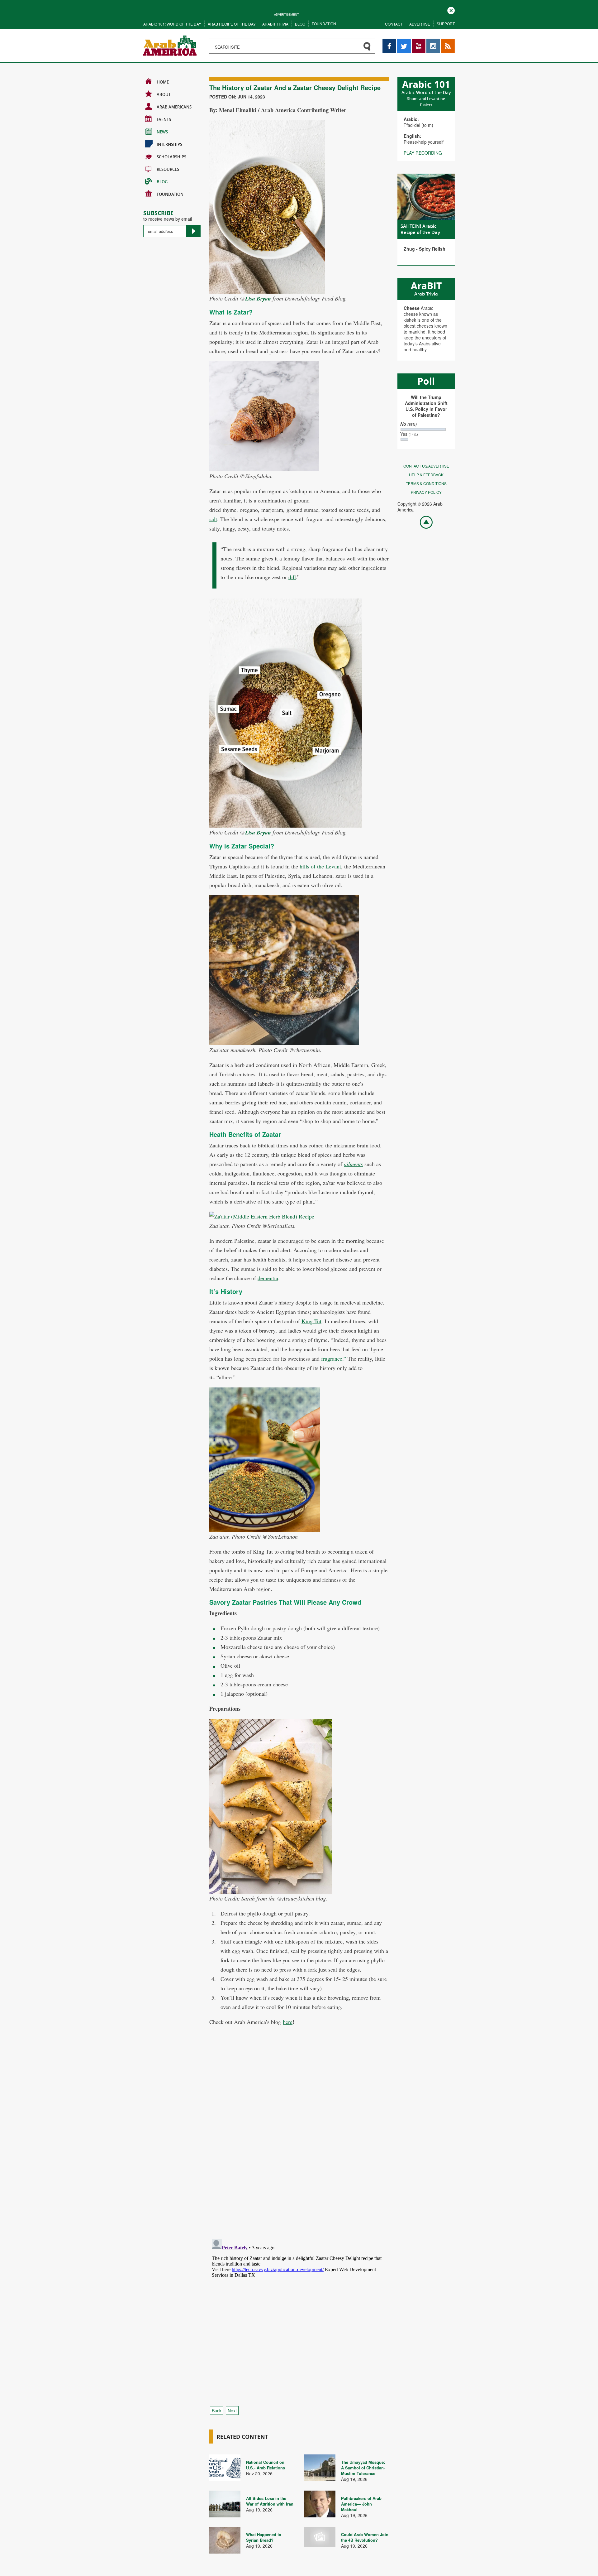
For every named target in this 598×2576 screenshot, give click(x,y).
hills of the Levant (320, 866)
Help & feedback (426, 475)
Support (446, 24)
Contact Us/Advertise (426, 466)
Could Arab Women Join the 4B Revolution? (365, 2537)
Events (164, 119)
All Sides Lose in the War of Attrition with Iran (270, 2501)
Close (451, 10)
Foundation (324, 24)
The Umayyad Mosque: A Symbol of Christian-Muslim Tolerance (363, 2468)
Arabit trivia (275, 24)
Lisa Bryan (258, 298)
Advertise (420, 24)
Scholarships (171, 157)
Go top (423, 522)
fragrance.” (334, 1358)
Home (163, 82)
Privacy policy (426, 492)
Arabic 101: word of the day (172, 24)
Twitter (404, 42)
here (288, 2022)
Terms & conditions (426, 483)
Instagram (433, 42)
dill (292, 577)
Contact (394, 24)
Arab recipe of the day (232, 24)
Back (217, 2410)
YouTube (419, 42)
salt (213, 519)
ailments (353, 1164)
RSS (445, 42)
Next (232, 2410)
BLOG (162, 182)
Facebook (389, 42)
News (162, 132)
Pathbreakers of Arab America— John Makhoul (361, 2504)
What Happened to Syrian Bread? (264, 2537)
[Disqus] (299, 2148)
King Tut (311, 1321)
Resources (168, 169)
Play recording (423, 153)
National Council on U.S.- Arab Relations (266, 2465)
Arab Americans (174, 107)
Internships (169, 144)
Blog (300, 24)
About (164, 94)
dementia (268, 1278)
